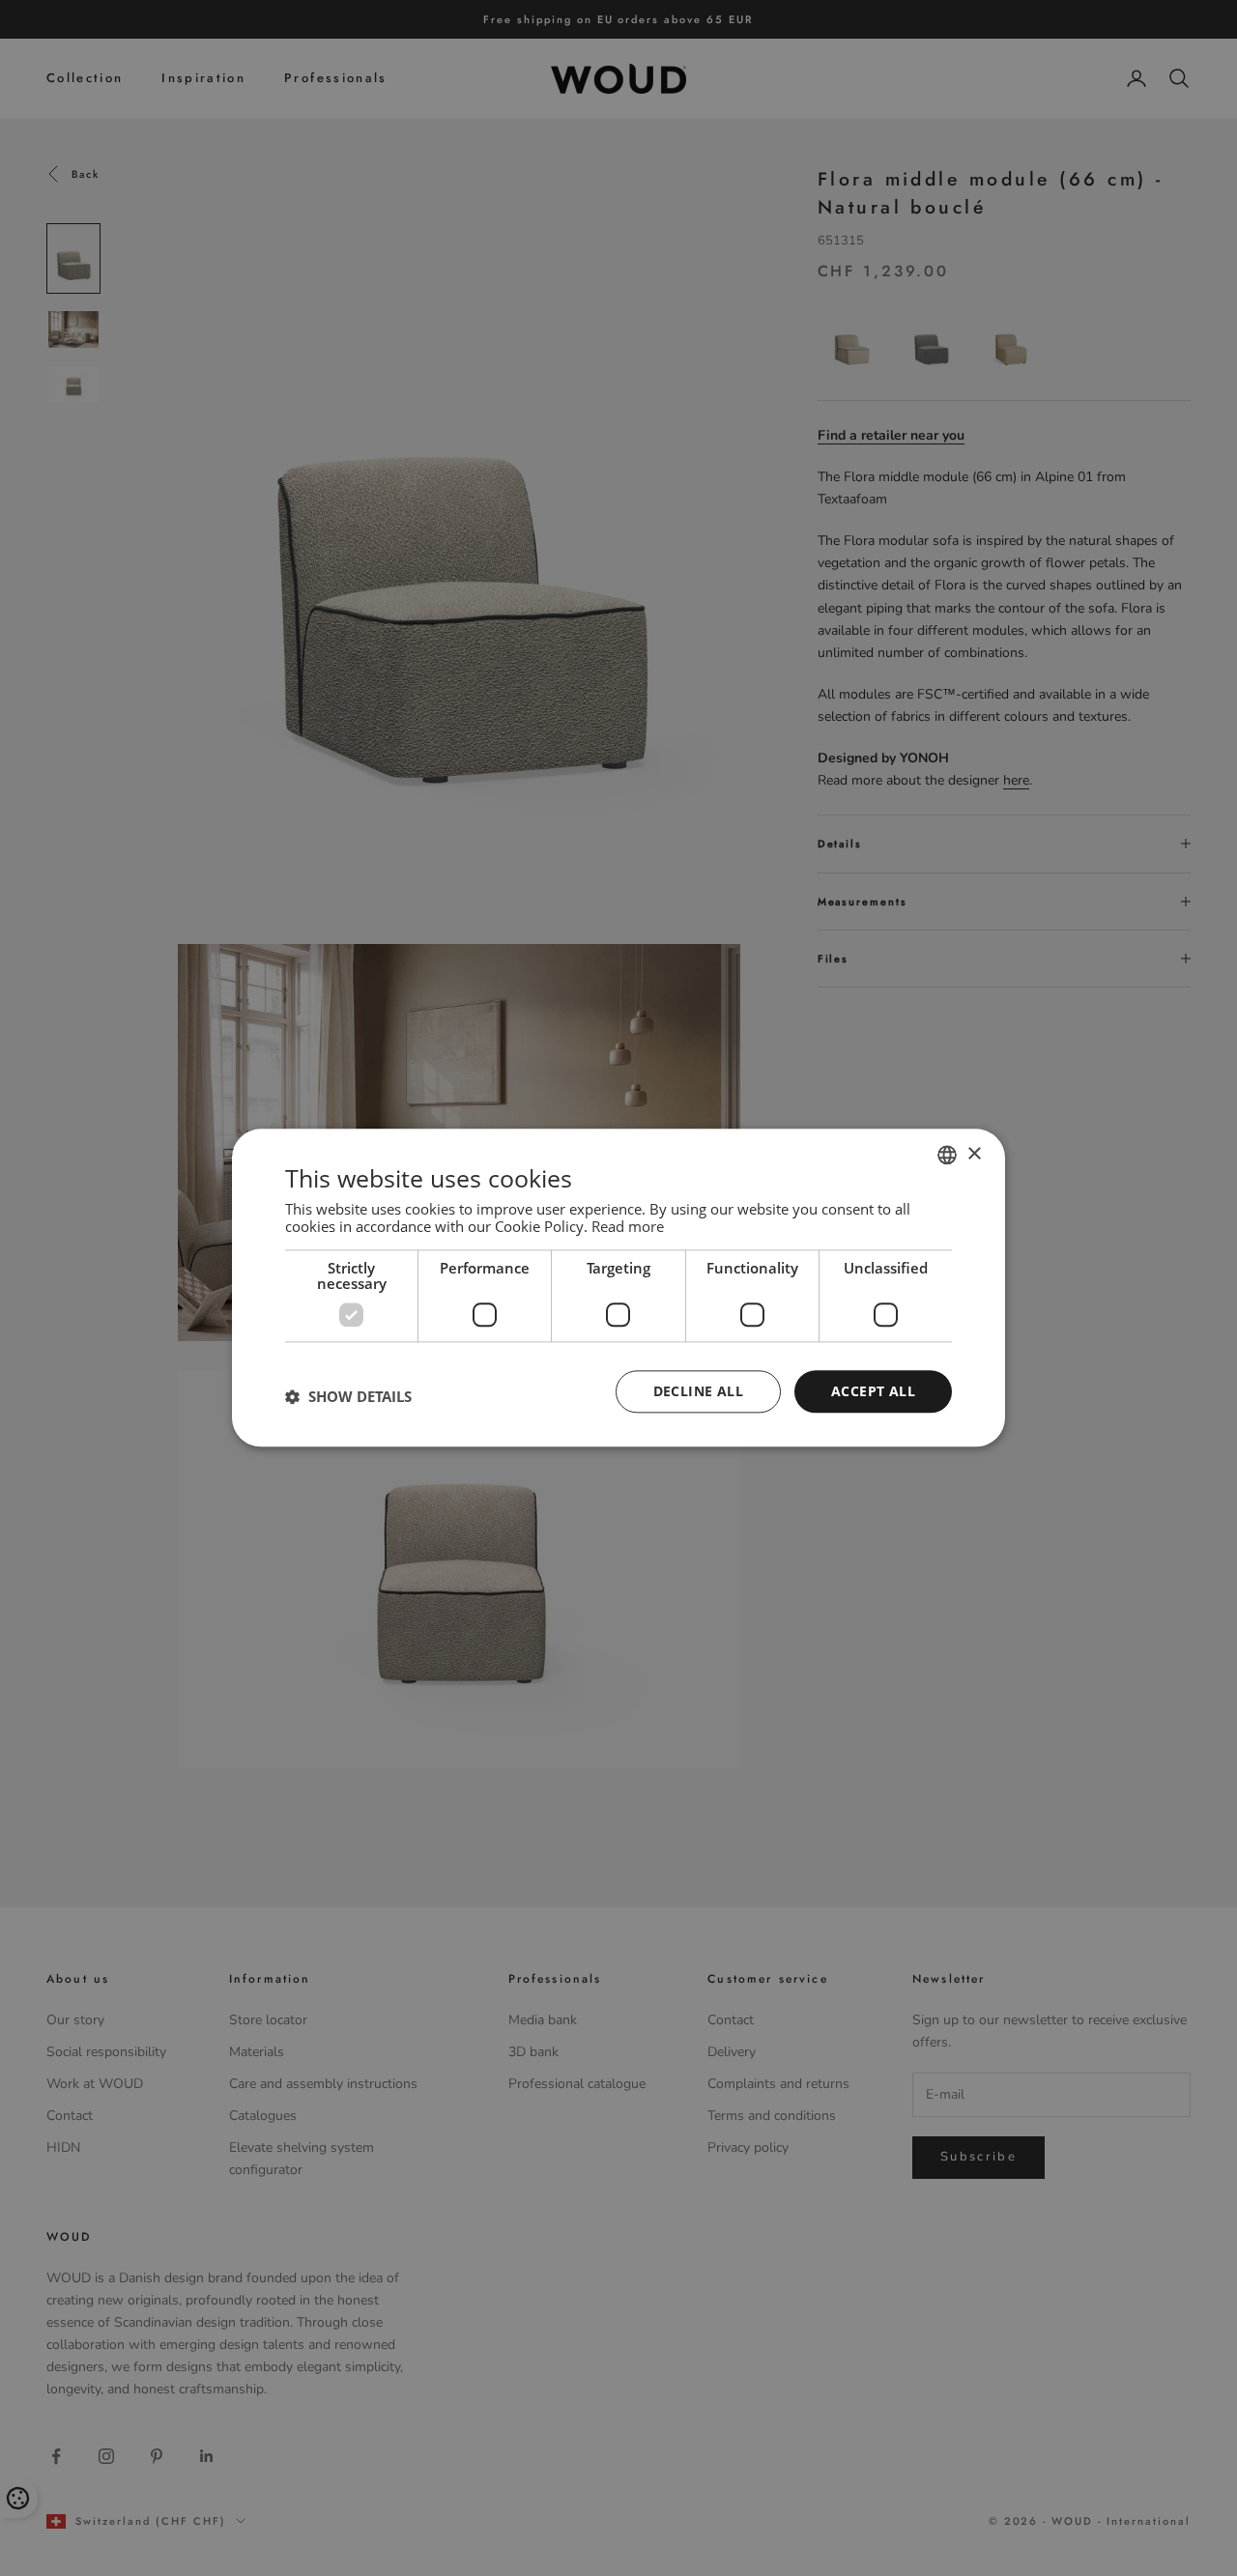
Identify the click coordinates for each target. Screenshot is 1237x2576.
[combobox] (947, 1155)
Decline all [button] (698, 1391)
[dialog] (618, 1288)
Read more (628, 1226)
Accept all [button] (873, 1391)
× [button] (974, 1154)
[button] (348, 1396)
